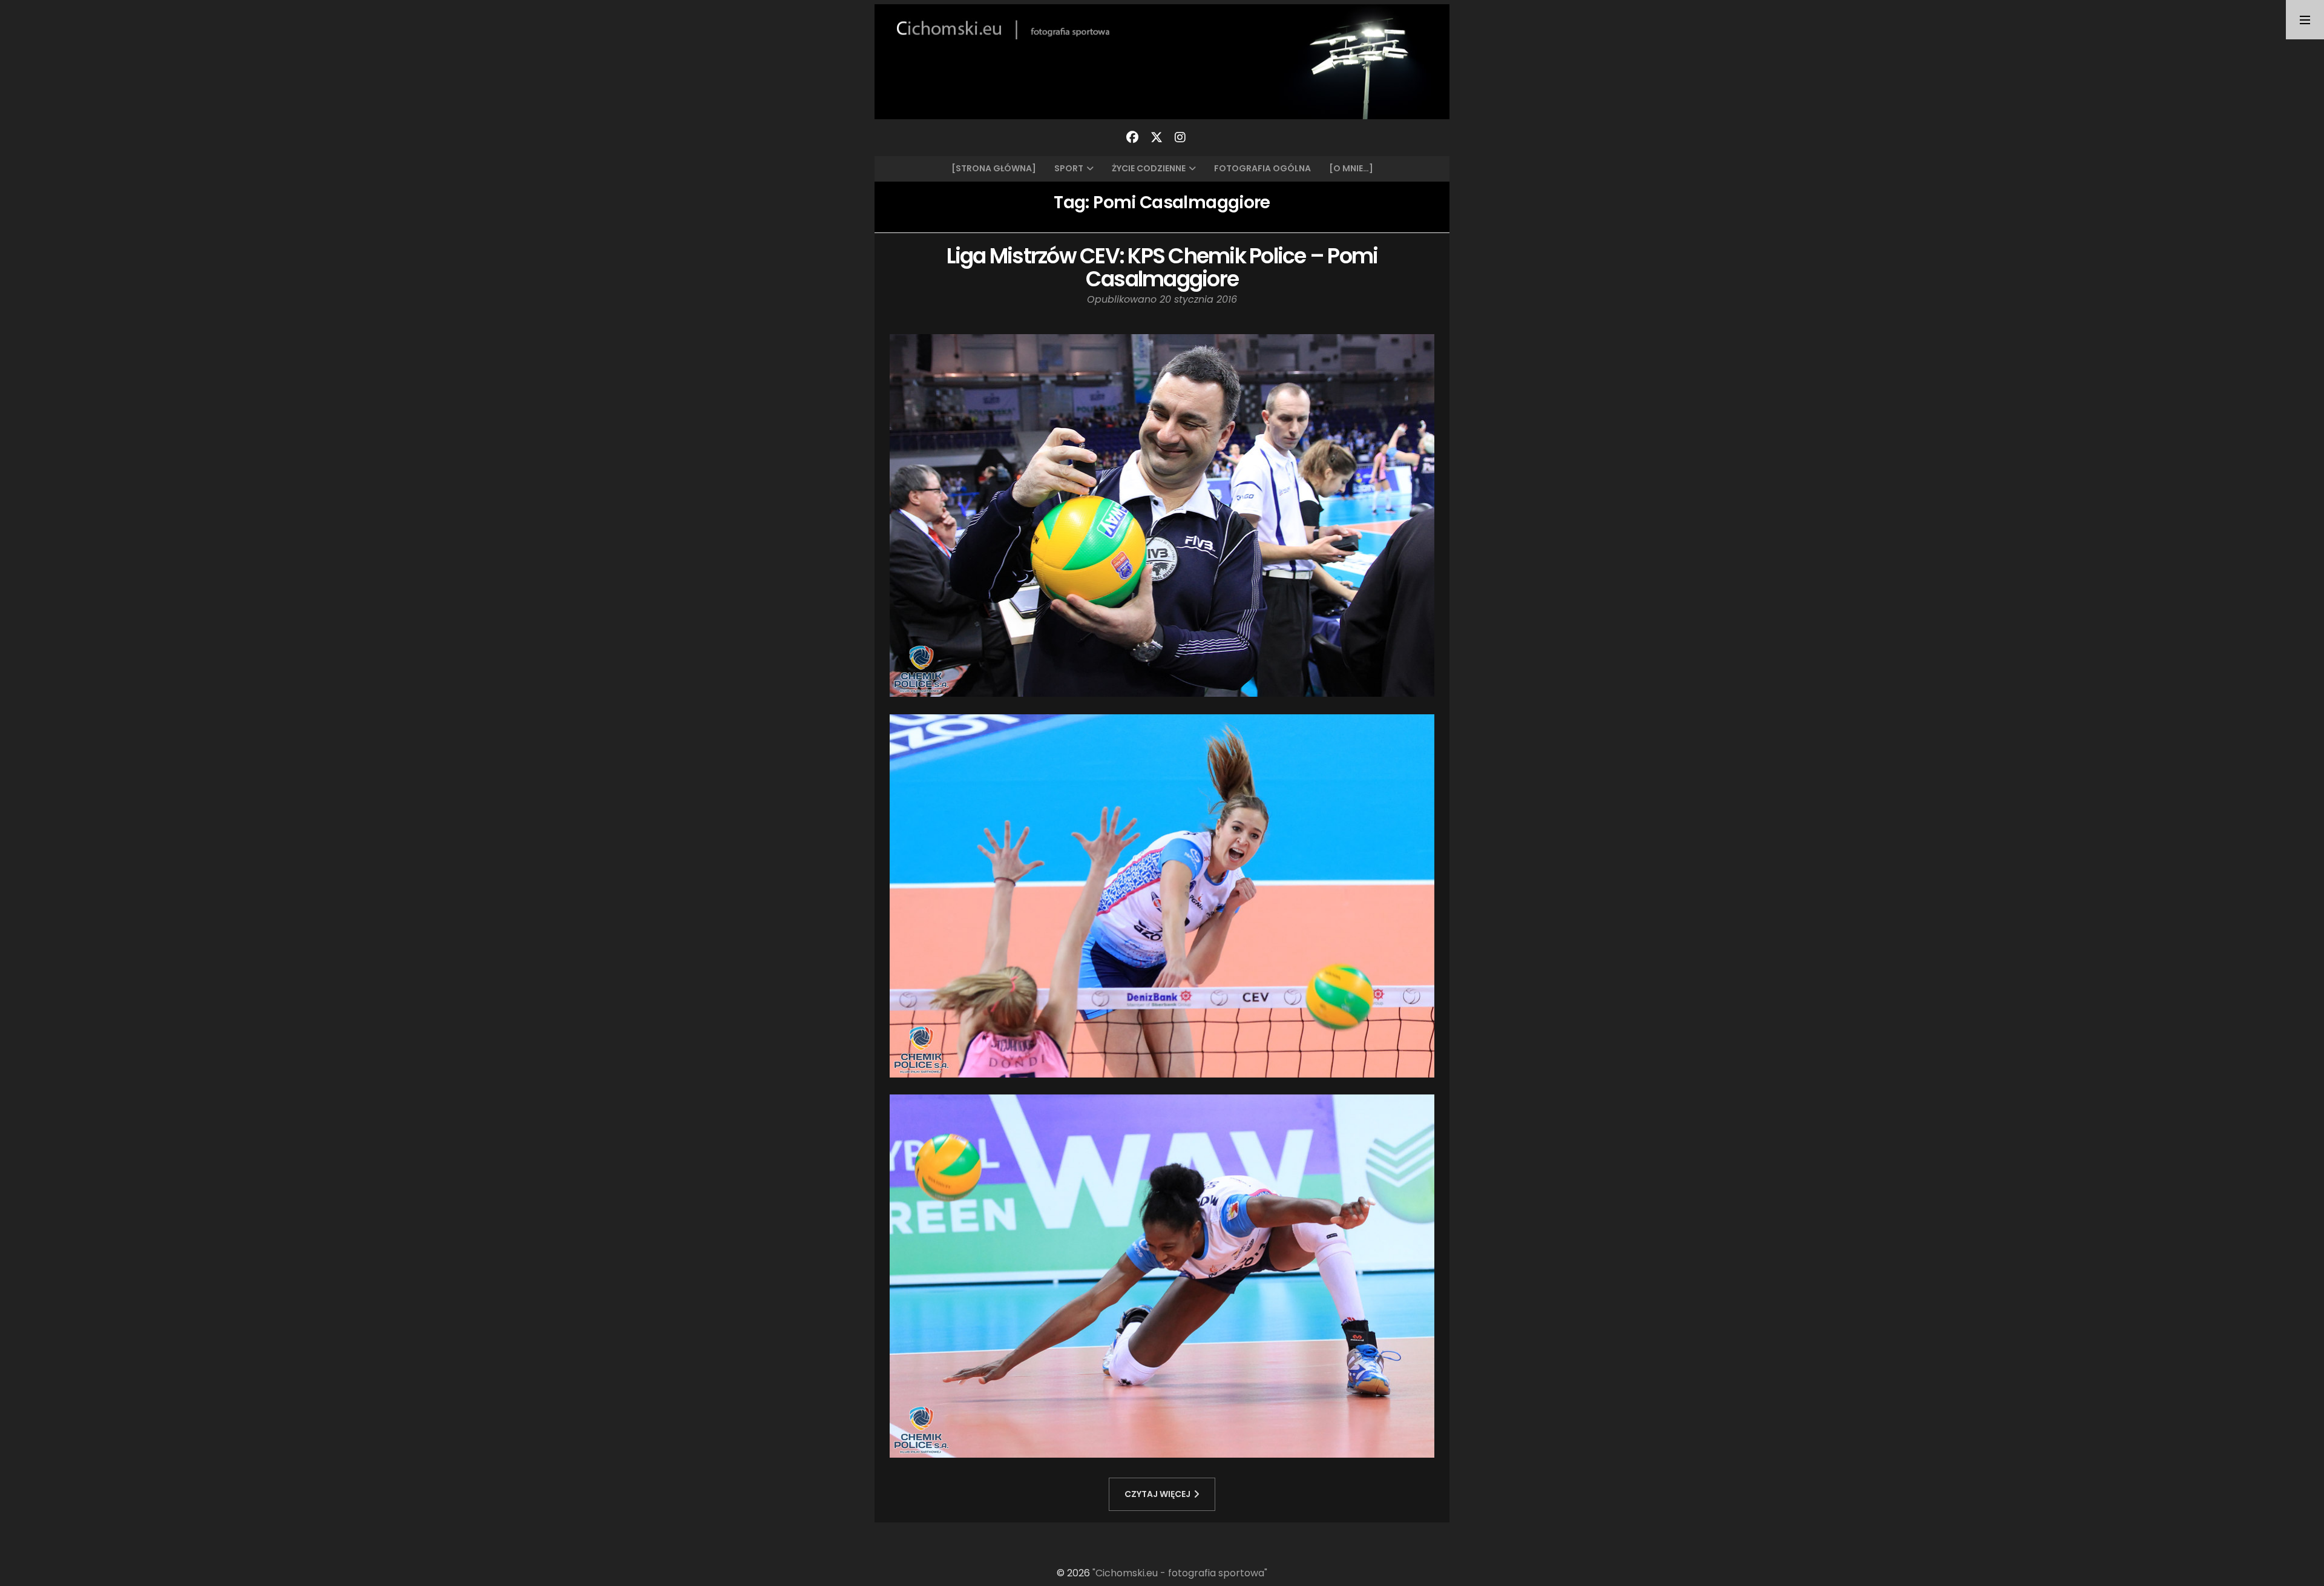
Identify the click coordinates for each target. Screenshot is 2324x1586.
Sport (1069, 168)
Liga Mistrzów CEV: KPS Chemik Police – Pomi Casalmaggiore (1162, 268)
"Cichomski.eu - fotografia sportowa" (1180, 1573)
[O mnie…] (1351, 168)
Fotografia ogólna (1262, 168)
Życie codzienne (1149, 168)
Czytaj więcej (1157, 1494)
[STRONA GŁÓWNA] (994, 168)
